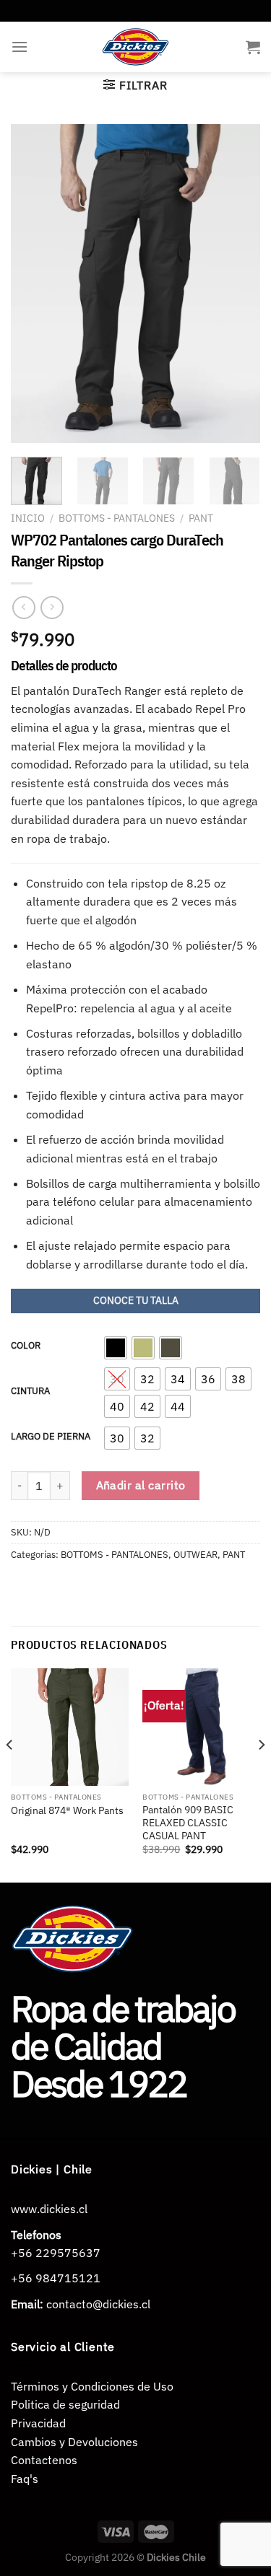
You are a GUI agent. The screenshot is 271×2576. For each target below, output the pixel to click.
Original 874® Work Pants (67, 1811)
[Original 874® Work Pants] (70, 1727)
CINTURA (30, 1391)
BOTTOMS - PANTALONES (117, 518)
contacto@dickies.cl (98, 2304)
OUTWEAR (195, 1555)
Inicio (28, 518)
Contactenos (44, 2460)
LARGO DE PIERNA (51, 1437)
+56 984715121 (56, 2278)
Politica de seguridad (65, 2404)
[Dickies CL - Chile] (135, 47)
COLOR (26, 1346)
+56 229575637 (56, 2253)
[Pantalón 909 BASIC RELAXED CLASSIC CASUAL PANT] (201, 1727)
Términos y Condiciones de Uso (92, 2386)
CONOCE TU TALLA (136, 1300)
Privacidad (38, 2423)
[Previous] (34, 283)
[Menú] (20, 47)
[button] (116, 1348)
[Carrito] (253, 47)
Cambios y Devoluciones (74, 2442)
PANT (201, 518)
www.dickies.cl (49, 2209)
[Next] (237, 283)
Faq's (25, 2479)
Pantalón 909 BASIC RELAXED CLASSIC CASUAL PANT (188, 1823)
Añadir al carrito (141, 1485)
